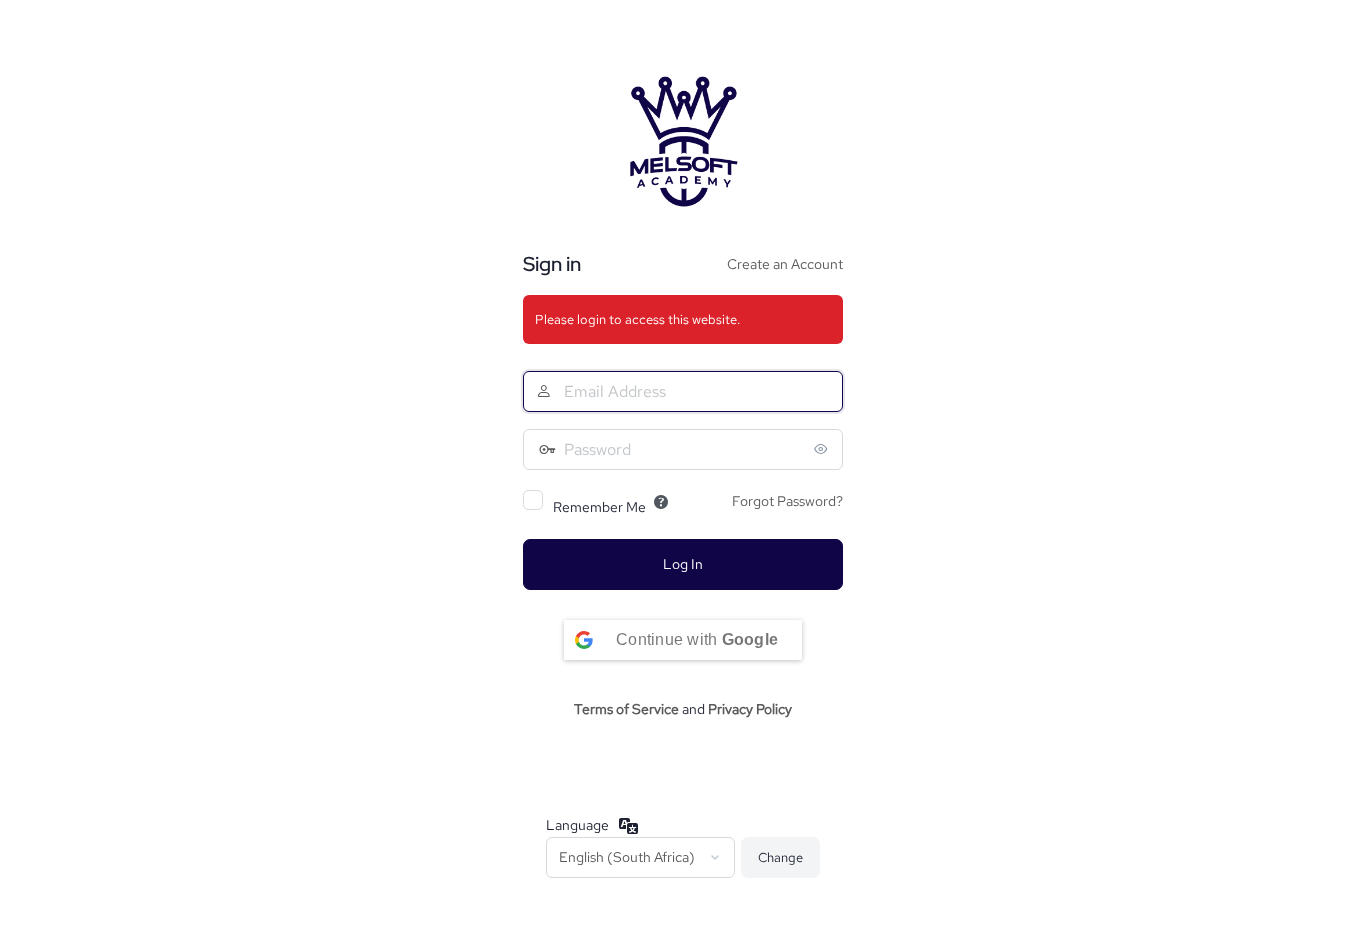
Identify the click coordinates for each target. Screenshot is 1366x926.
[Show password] (823, 449)
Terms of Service (626, 709)
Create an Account (785, 264)
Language (577, 825)
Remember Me (599, 507)
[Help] (661, 502)
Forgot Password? (787, 501)
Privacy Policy (750, 709)
